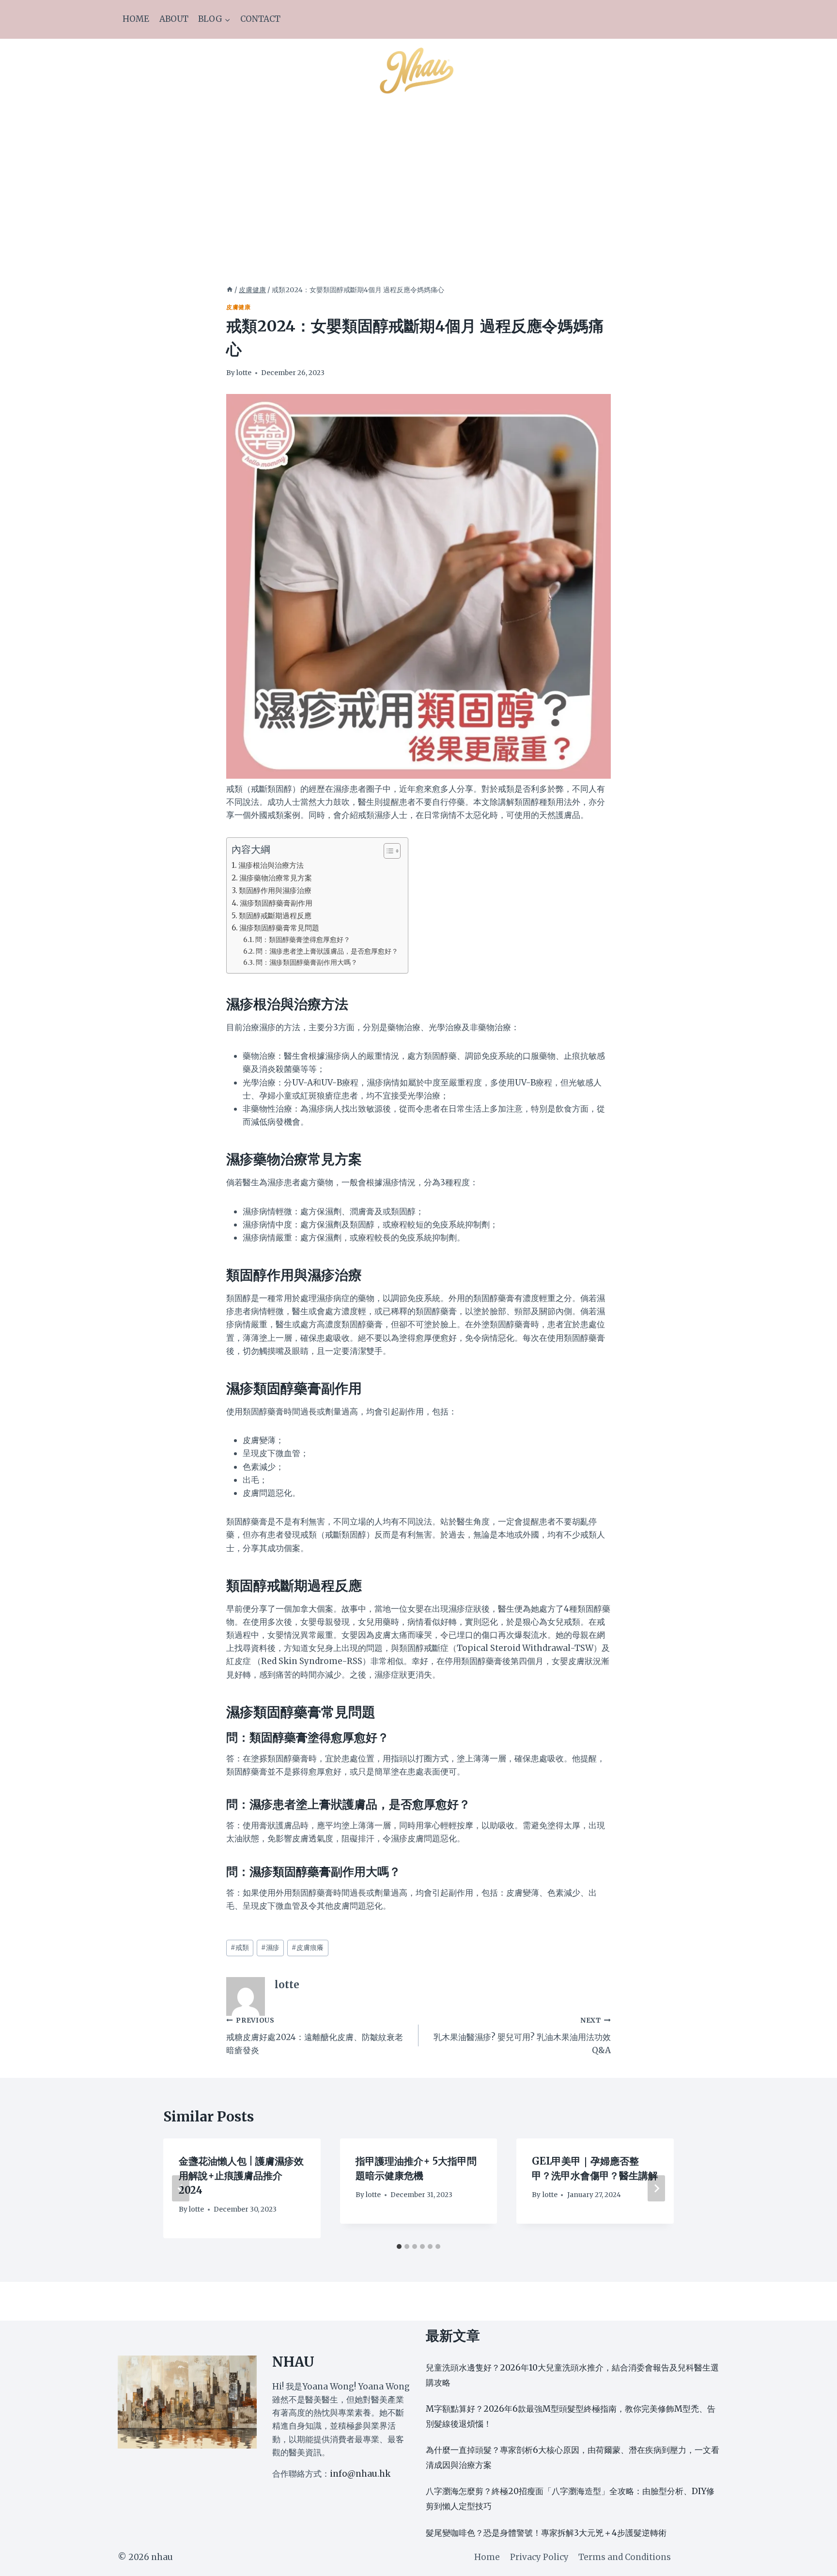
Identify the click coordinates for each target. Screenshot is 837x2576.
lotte (244, 373)
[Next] (656, 2188)
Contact (260, 19)
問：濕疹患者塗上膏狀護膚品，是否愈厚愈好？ (327, 951)
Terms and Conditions (625, 2557)
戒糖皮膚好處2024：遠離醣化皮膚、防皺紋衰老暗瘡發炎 (315, 2036)
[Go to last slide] (181, 2188)
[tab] (399, 2246)
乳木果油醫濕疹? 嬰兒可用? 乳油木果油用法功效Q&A (522, 2036)
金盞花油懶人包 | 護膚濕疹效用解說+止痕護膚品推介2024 (241, 2175)
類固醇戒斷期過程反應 (275, 916)
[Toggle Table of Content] (387, 851)
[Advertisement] (418, 173)
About (174, 19)
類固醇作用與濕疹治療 (275, 890)
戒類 (240, 1948)
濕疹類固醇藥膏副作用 (276, 903)
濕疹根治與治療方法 (271, 865)
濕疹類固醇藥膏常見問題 (279, 928)
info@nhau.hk (360, 2474)
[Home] (230, 290)
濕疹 (270, 1948)
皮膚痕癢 (308, 1948)
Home (136, 19)
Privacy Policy (539, 2557)
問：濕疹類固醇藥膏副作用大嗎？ (307, 962)
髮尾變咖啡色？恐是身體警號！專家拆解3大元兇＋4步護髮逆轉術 (546, 2533)
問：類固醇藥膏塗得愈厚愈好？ (303, 940)
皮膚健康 (238, 307)
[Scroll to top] (813, 2561)
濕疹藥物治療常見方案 (276, 878)
